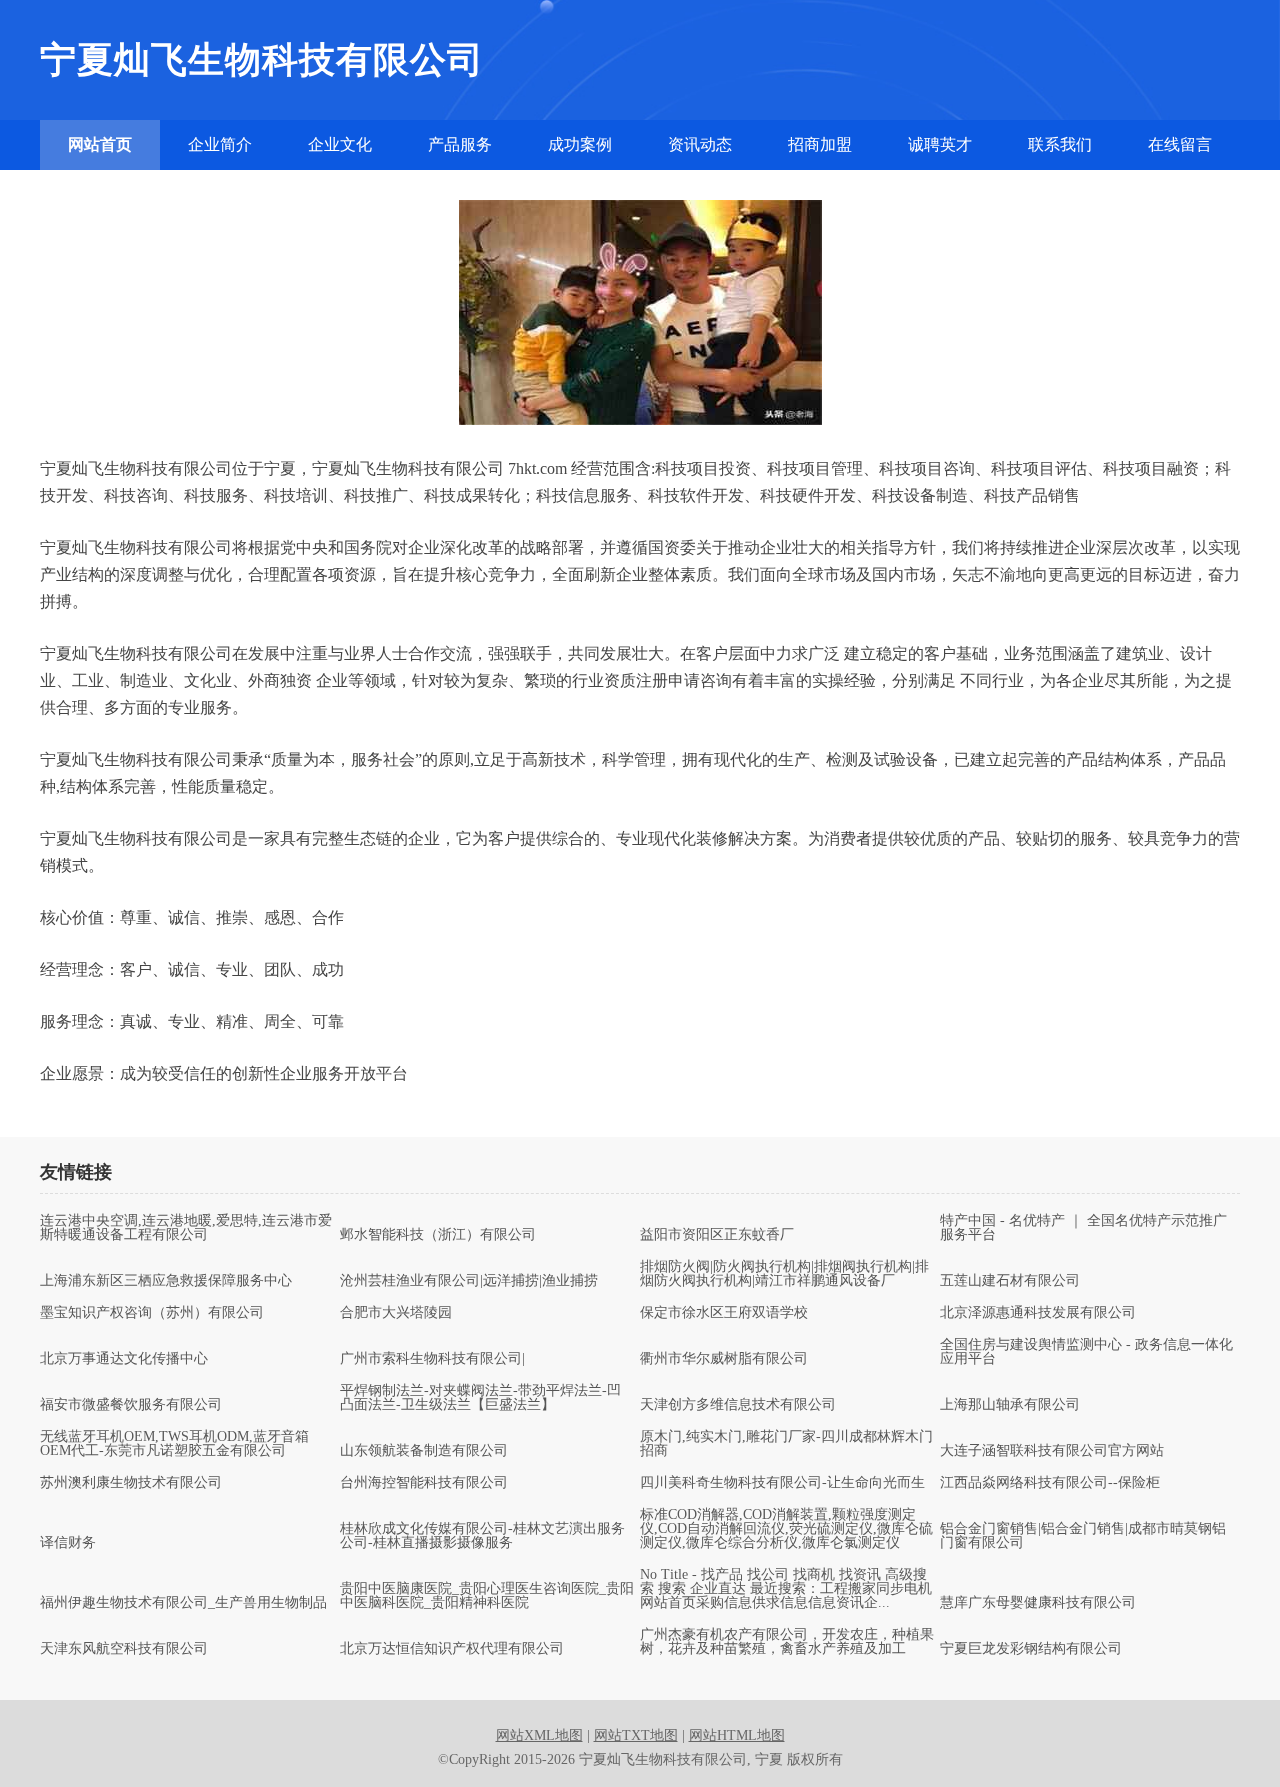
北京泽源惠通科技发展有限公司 (1038, 1313)
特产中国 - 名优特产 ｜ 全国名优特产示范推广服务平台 (1083, 1228)
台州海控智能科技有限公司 (424, 1483)
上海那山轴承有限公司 (1010, 1405)
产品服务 (460, 144)
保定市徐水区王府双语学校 (724, 1313)
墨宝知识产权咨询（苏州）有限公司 (152, 1313)
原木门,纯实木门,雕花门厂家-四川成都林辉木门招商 (786, 1444)
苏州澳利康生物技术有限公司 (131, 1483)
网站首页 (100, 144)
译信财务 (68, 1543)
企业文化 (340, 144)
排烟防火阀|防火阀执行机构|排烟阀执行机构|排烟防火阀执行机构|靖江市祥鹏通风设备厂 (784, 1274)
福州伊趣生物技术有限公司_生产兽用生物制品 (183, 1603)
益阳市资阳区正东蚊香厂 (717, 1235)
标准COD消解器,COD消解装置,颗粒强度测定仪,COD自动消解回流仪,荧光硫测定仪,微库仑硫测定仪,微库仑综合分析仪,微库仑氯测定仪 (786, 1529)
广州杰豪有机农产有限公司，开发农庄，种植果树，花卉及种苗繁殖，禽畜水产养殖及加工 (787, 1642)
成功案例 (580, 144)
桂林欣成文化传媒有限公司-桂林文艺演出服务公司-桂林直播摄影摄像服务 (482, 1536)
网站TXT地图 (636, 1735)
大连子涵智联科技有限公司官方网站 (1052, 1451)
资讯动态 (700, 144)
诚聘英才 (940, 144)
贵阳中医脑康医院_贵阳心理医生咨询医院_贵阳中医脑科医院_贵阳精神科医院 (487, 1596)
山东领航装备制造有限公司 (424, 1451)
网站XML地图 (539, 1735)
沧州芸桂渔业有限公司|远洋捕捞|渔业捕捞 (469, 1281)
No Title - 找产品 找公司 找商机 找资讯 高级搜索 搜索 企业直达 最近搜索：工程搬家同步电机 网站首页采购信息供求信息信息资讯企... (786, 1589)
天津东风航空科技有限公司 (124, 1649)
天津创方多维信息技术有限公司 (738, 1405)
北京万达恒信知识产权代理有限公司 (452, 1649)
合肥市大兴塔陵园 (396, 1313)
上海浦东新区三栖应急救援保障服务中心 (166, 1281)
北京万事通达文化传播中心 (124, 1359)
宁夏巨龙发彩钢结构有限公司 (1031, 1649)
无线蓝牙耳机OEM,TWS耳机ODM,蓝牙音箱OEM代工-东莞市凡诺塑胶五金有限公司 (174, 1444)
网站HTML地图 (737, 1735)
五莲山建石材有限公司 (1010, 1281)
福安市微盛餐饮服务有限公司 (131, 1405)
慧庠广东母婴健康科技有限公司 (1038, 1603)
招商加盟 (820, 144)
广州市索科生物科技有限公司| (432, 1359)
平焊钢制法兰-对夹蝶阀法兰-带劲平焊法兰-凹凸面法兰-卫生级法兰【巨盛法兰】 (480, 1398)
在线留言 (1180, 144)
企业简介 (220, 144)
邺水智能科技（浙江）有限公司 (438, 1235)
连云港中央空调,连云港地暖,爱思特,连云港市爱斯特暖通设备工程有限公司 (186, 1228)
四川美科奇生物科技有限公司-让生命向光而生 (782, 1483)
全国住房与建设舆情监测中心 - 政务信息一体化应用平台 (1086, 1352)
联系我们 (1060, 144)
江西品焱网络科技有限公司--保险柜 (1050, 1483)
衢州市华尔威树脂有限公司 (724, 1359)
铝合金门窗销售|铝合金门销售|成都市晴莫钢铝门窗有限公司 (1083, 1536)
